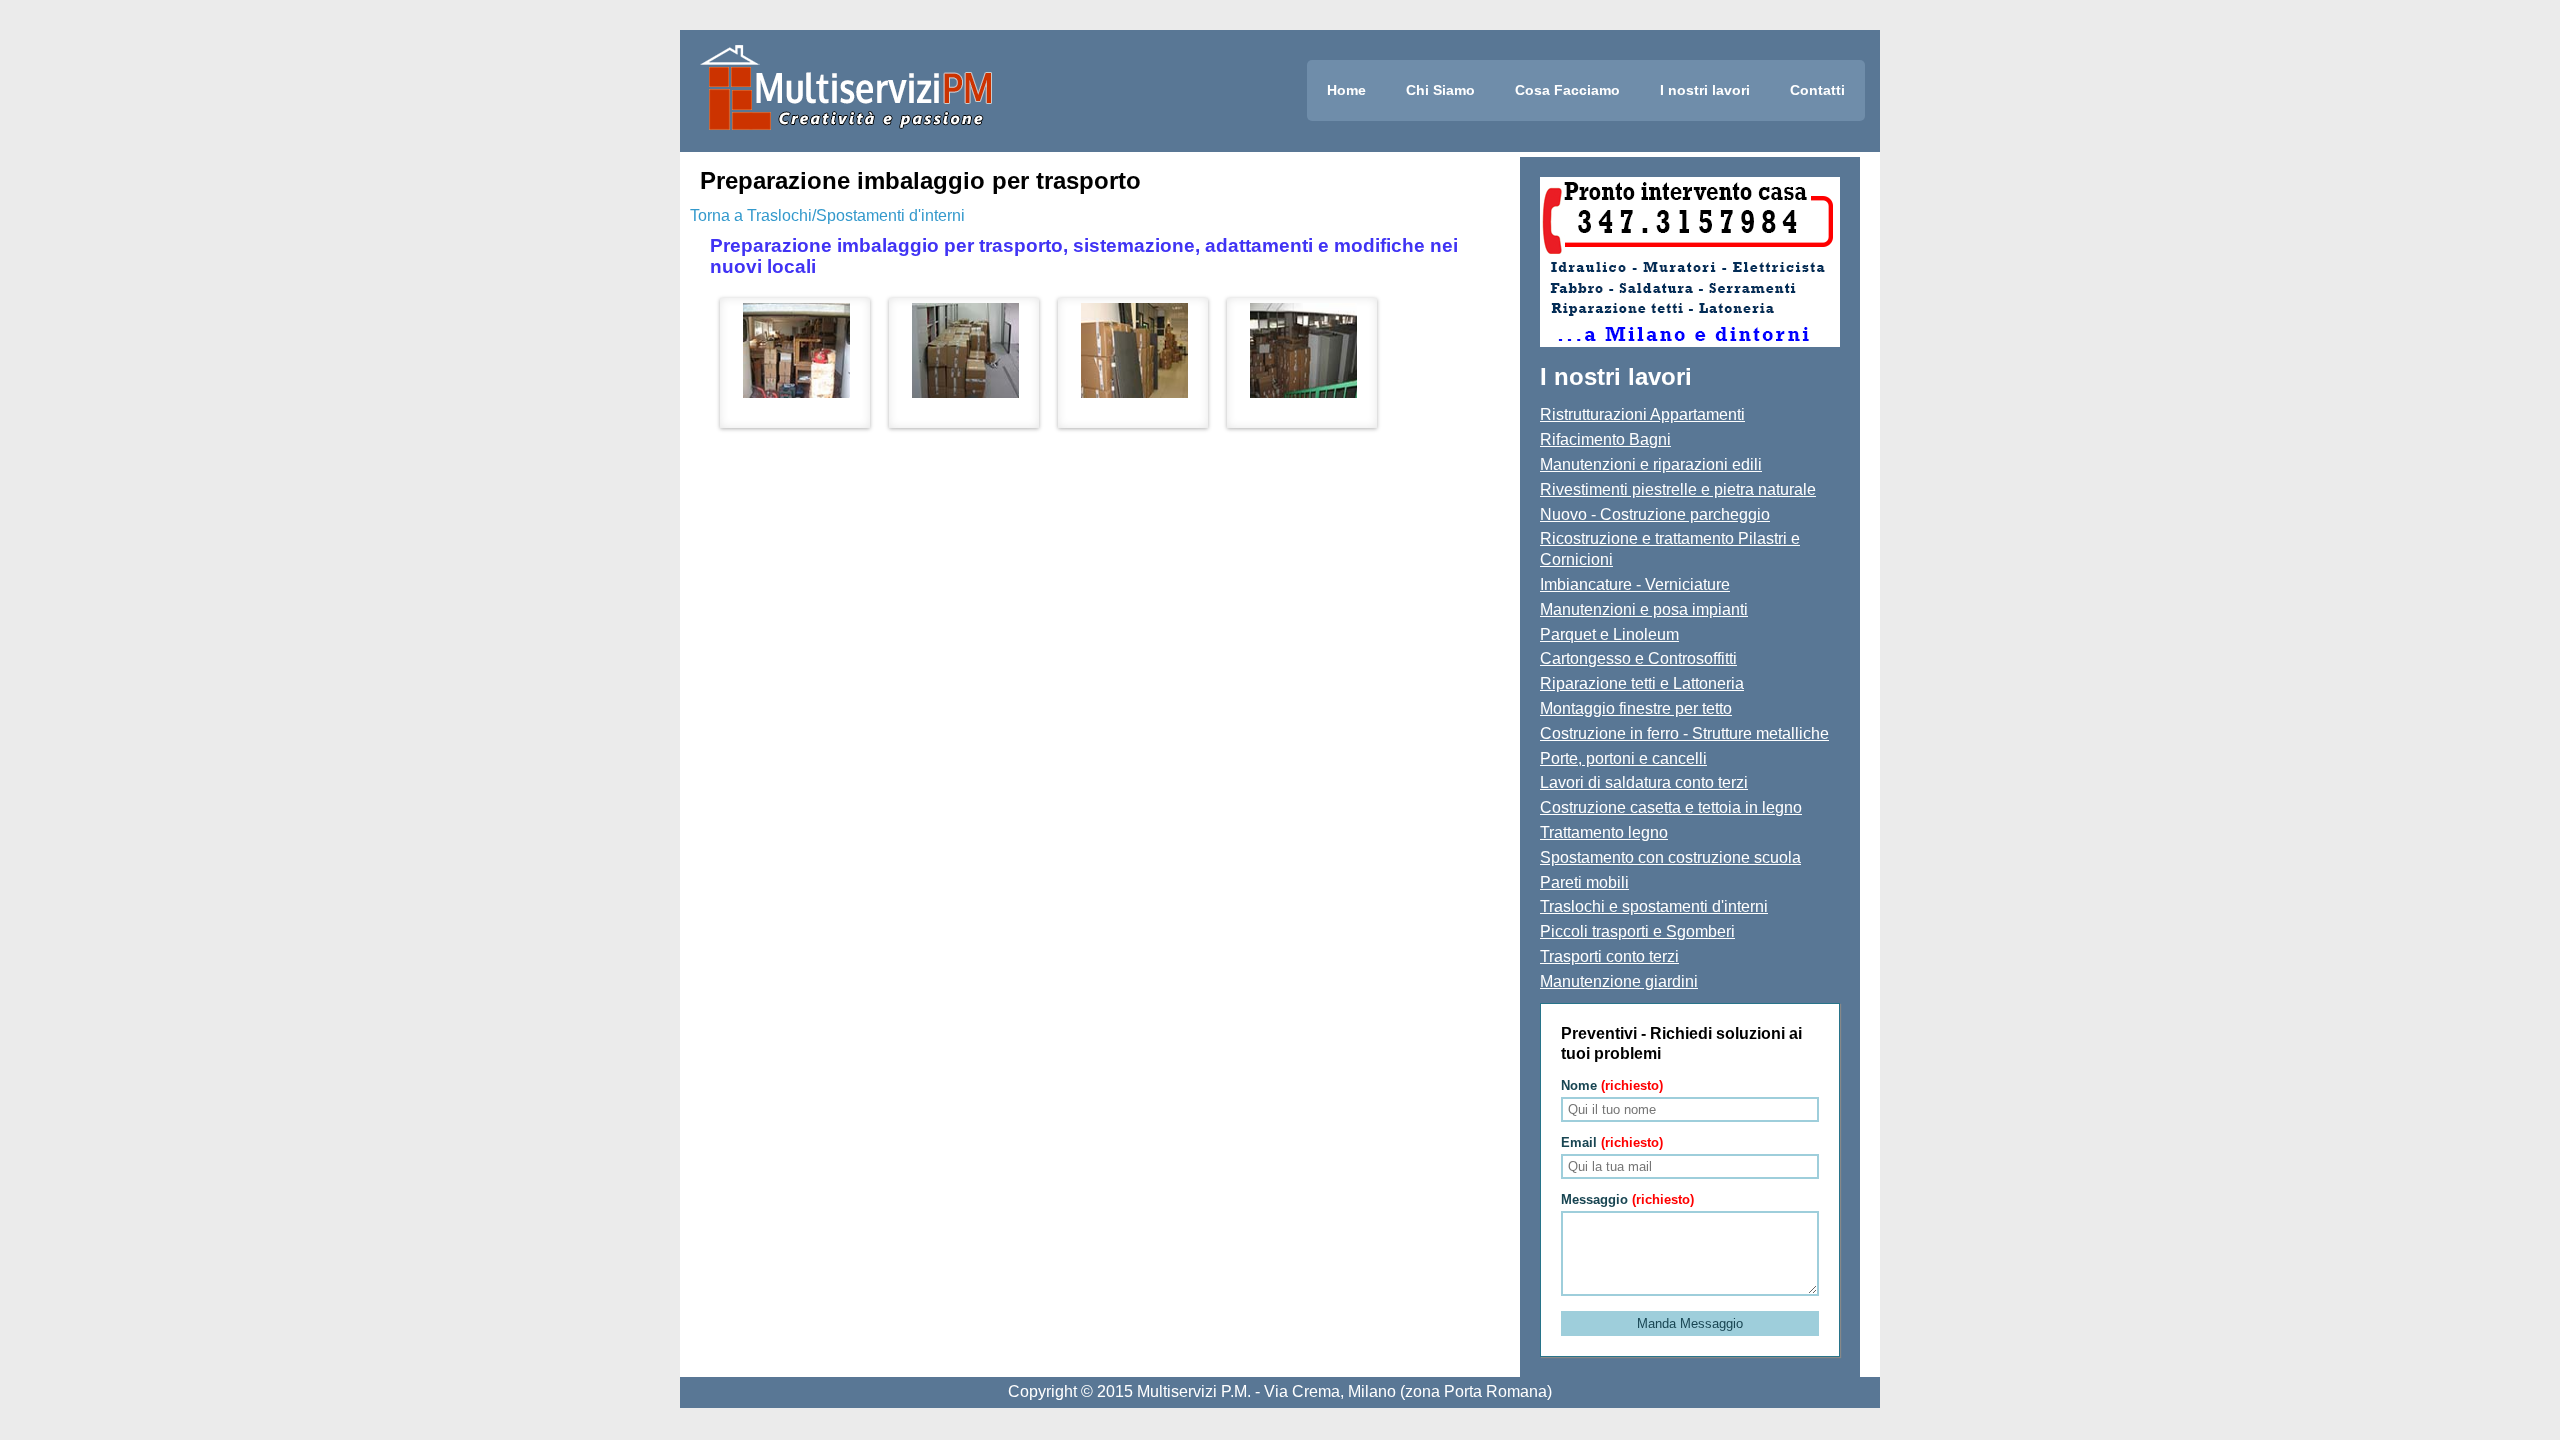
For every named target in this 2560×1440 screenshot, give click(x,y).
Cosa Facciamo (1567, 90)
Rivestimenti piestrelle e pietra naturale (1678, 489)
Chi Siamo (1440, 90)
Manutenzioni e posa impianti (1644, 609)
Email (1612, 1142)
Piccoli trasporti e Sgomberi (1637, 931)
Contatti (1817, 90)
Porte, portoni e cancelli (1623, 758)
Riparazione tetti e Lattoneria (1642, 683)
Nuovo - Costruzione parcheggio (1655, 514)
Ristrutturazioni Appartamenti (1642, 414)
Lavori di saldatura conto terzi (1644, 782)
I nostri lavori (1705, 90)
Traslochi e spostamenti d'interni (1654, 906)
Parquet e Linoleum (1609, 634)
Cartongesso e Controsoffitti (1638, 658)
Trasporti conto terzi (1609, 956)
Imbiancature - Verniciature (1635, 584)
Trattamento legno (1604, 832)
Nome (1612, 1085)
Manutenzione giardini (1619, 981)
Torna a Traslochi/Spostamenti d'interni (827, 215)
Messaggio (1627, 1199)
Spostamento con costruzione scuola (1670, 857)
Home (1346, 90)
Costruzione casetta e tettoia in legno (1671, 807)
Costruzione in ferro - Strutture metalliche (1684, 733)
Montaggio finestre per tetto (1636, 708)
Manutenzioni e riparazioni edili (1651, 464)
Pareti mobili (1584, 882)
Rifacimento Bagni (1605, 439)
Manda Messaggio (1690, 1323)
